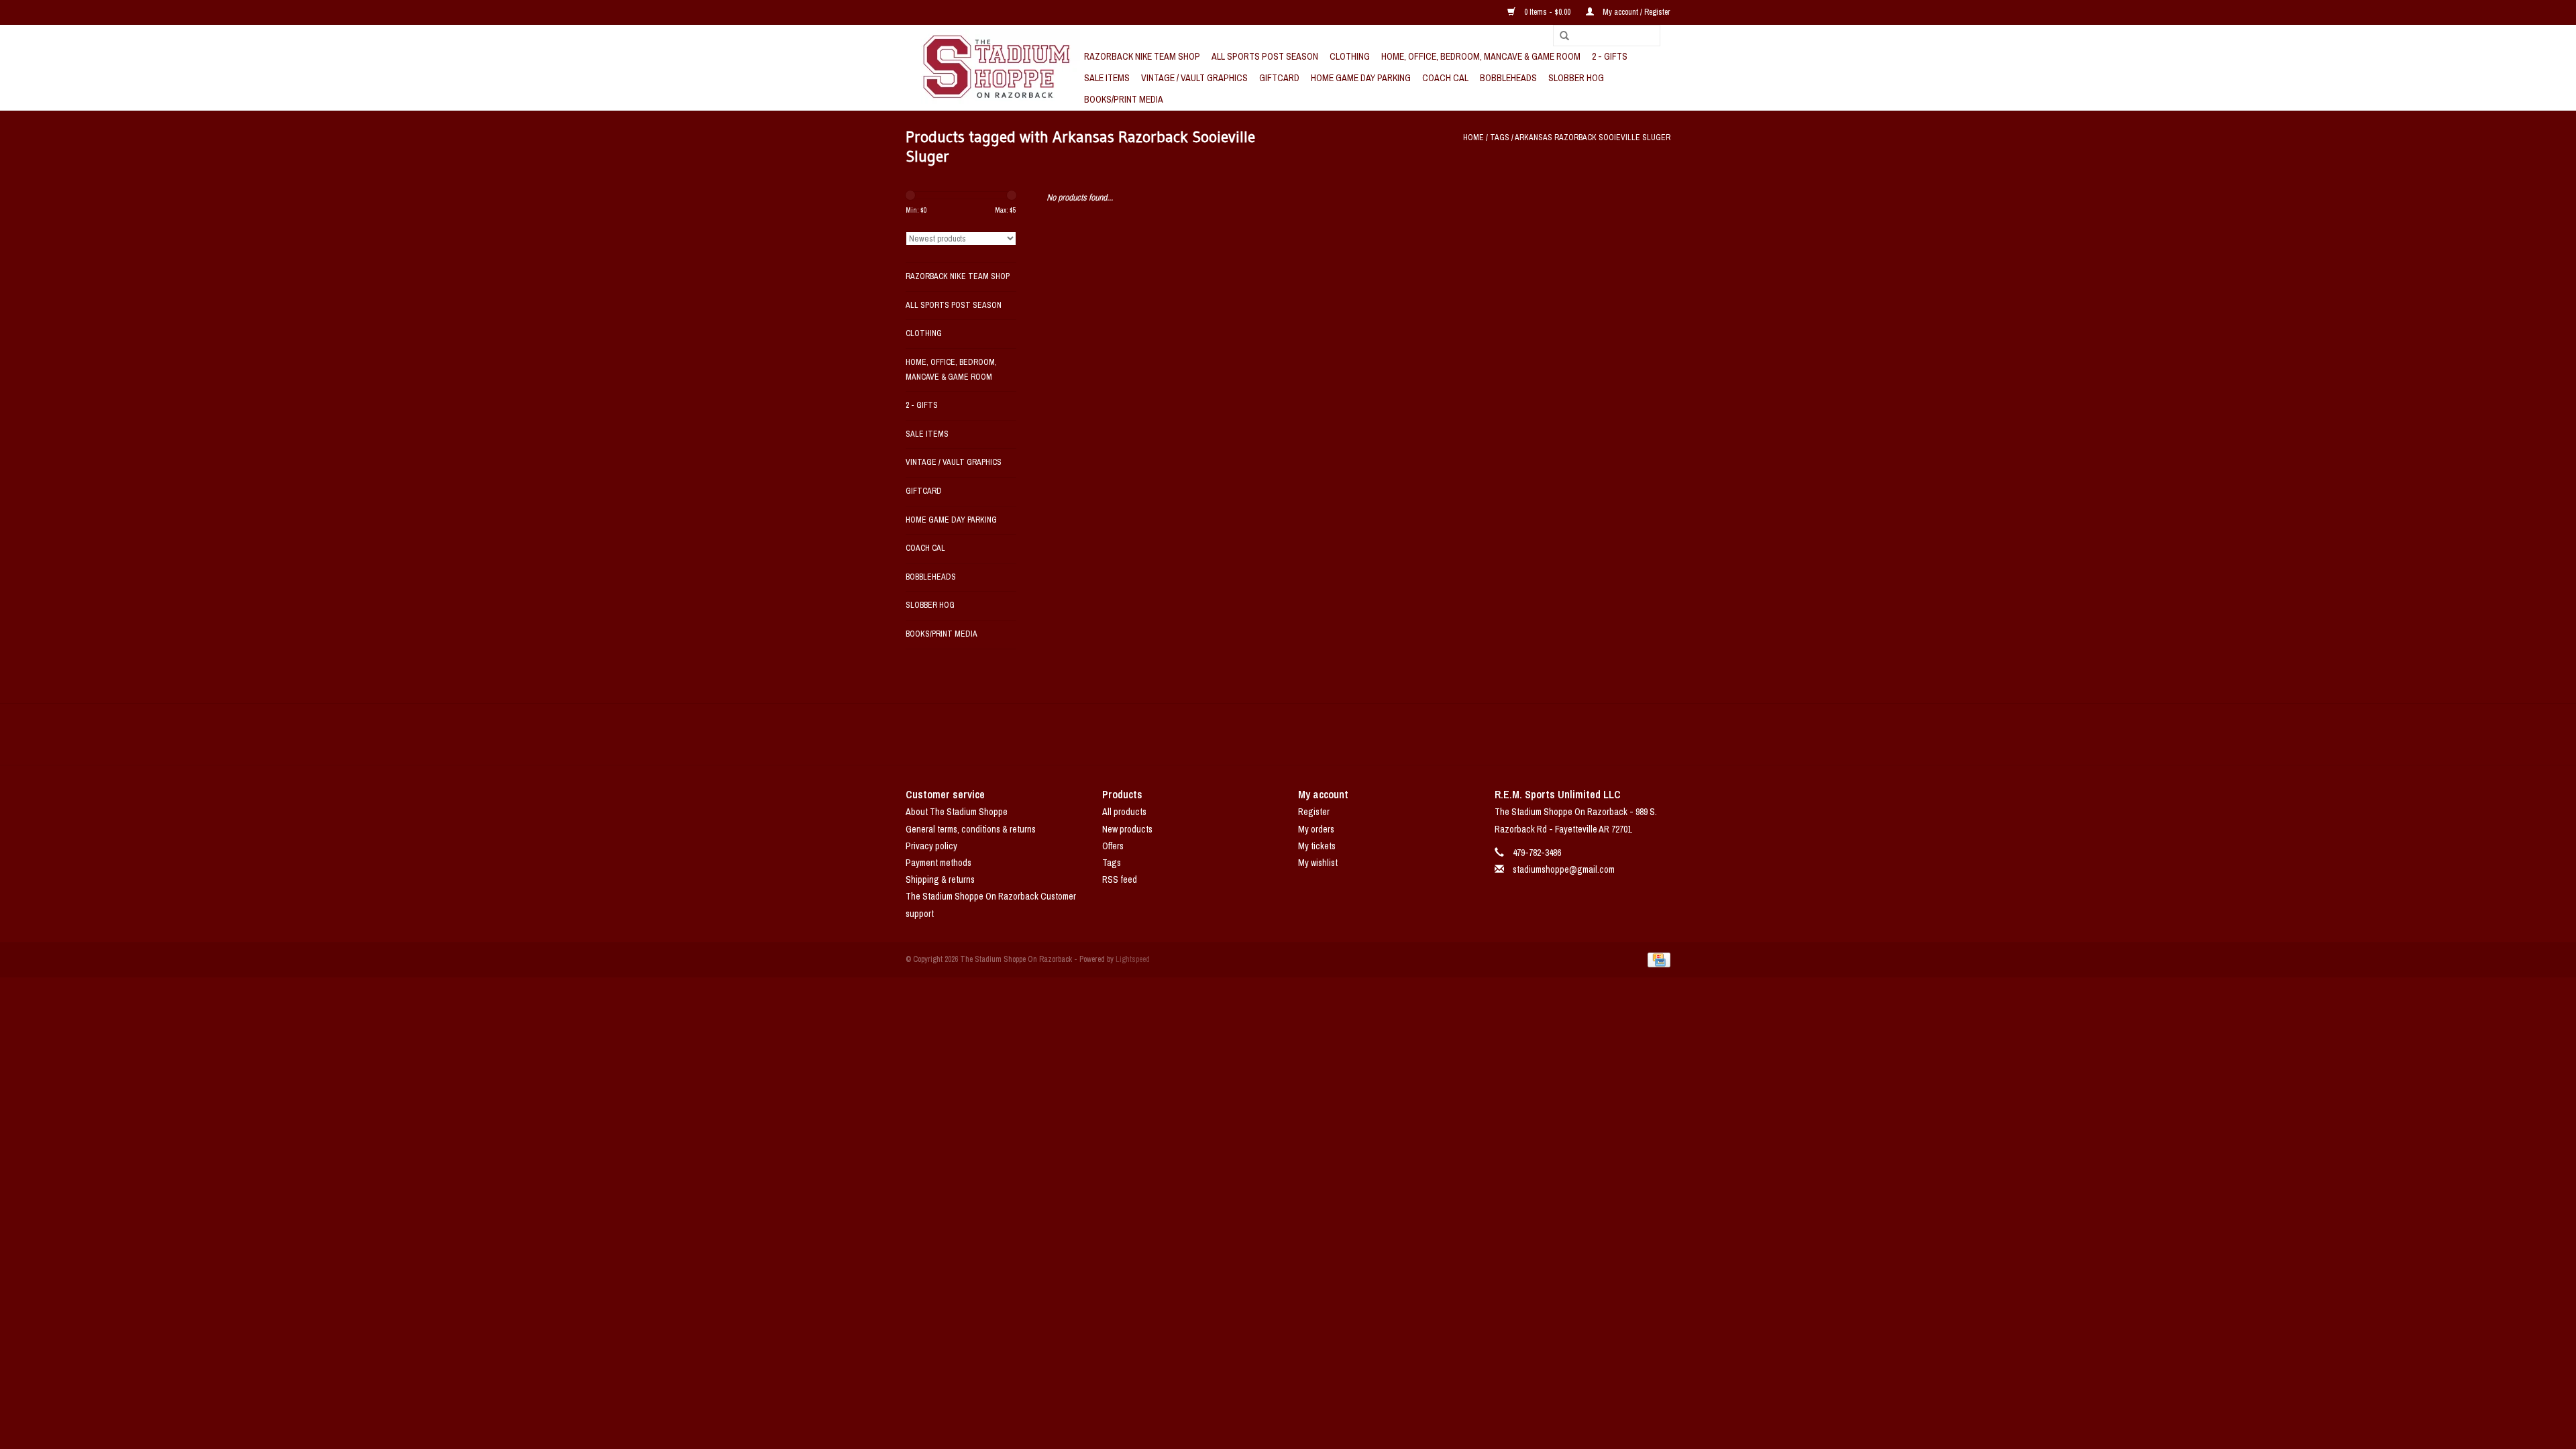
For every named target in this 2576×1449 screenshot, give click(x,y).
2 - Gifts (1610, 56)
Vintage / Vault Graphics (1194, 78)
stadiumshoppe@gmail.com (1564, 869)
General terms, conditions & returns (971, 829)
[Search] (1560, 36)
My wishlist (1318, 863)
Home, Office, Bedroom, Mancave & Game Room (1481, 56)
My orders (1316, 829)
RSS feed (1120, 879)
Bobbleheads (1508, 78)
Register (1314, 812)
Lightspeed (1133, 959)
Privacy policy (931, 846)
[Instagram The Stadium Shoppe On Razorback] (1335, 734)
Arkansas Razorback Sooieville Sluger (1593, 138)
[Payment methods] (1657, 959)
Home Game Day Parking (1361, 78)
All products (1124, 812)
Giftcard (1279, 78)
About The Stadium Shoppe (957, 812)
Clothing (1350, 56)
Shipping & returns (940, 879)
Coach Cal (1445, 78)
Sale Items (1107, 78)
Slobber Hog (1576, 78)
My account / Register (1635, 12)
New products (1127, 829)
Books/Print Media (1124, 99)
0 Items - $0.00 (1547, 12)
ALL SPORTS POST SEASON (1265, 56)
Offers (1113, 846)
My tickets (1317, 846)
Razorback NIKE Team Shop (1142, 56)
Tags (1500, 138)
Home (1473, 138)
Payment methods (938, 863)
